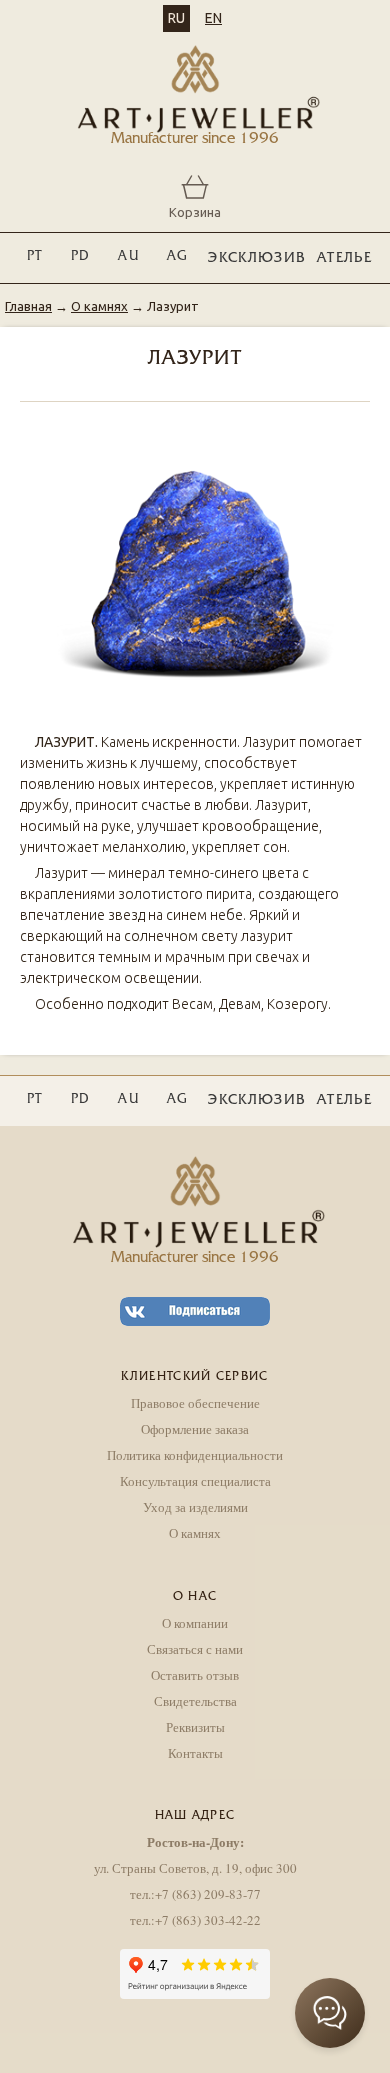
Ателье (344, 258)
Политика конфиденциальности (195, 1455)
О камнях (99, 306)
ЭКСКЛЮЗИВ (256, 258)
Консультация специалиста (195, 1481)
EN (213, 18)
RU (176, 18)
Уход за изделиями (195, 1507)
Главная (28, 306)
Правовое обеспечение (195, 1403)
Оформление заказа (195, 1429)
